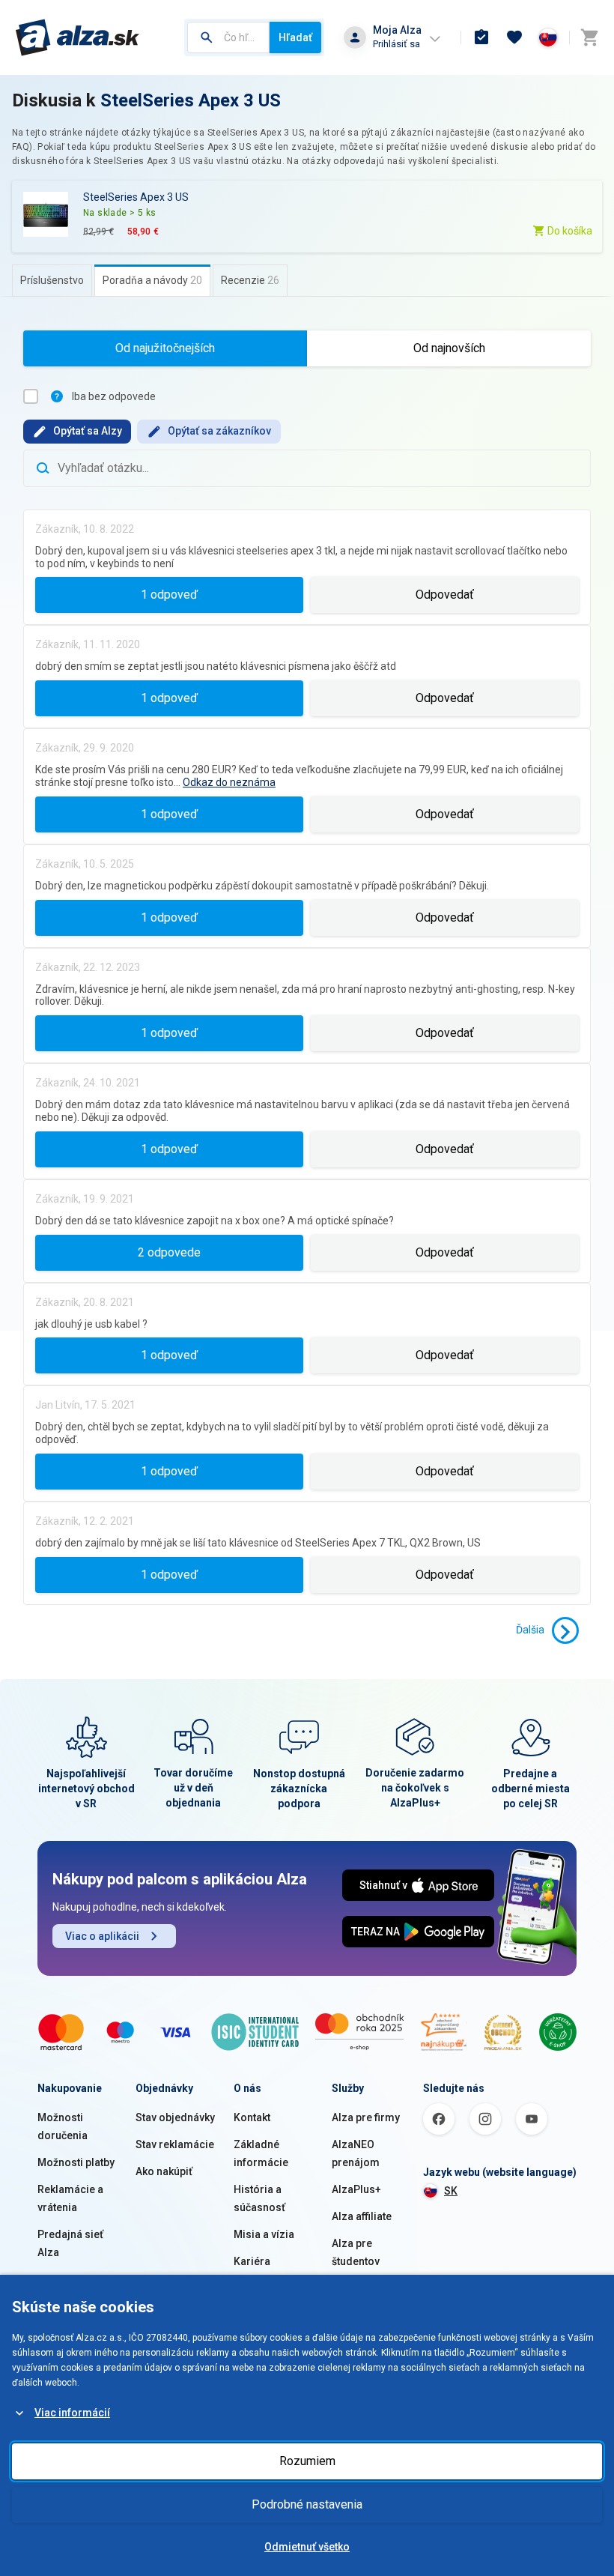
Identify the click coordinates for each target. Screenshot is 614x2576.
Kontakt (252, 2117)
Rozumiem (307, 2461)
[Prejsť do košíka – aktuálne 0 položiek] (589, 37)
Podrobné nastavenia (307, 2504)
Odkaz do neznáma (229, 782)
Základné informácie (261, 2153)
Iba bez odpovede (114, 396)
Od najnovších (449, 348)
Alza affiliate (362, 2216)
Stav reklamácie (175, 2144)
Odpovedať (445, 595)
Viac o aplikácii (102, 1936)
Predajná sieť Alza (70, 2243)
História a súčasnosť (259, 2198)
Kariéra (252, 2261)
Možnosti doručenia (63, 2126)
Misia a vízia (264, 2234)
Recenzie (250, 280)
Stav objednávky (175, 2117)
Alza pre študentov (356, 2252)
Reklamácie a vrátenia (70, 2198)
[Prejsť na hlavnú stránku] (77, 37)
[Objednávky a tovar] (481, 37)
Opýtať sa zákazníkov (219, 431)
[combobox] (228, 37)
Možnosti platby (76, 2162)
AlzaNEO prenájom (356, 2153)
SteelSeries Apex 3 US (191, 100)
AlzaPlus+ (356, 2189)
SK (451, 2191)
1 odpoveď (169, 595)
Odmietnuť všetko (307, 2547)
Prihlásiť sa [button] (396, 44)
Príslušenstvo (52, 280)
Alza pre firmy (366, 2117)
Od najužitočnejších (165, 348)
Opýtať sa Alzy (88, 431)
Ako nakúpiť (164, 2171)
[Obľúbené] (514, 37)
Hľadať (295, 37)
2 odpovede (169, 1252)
